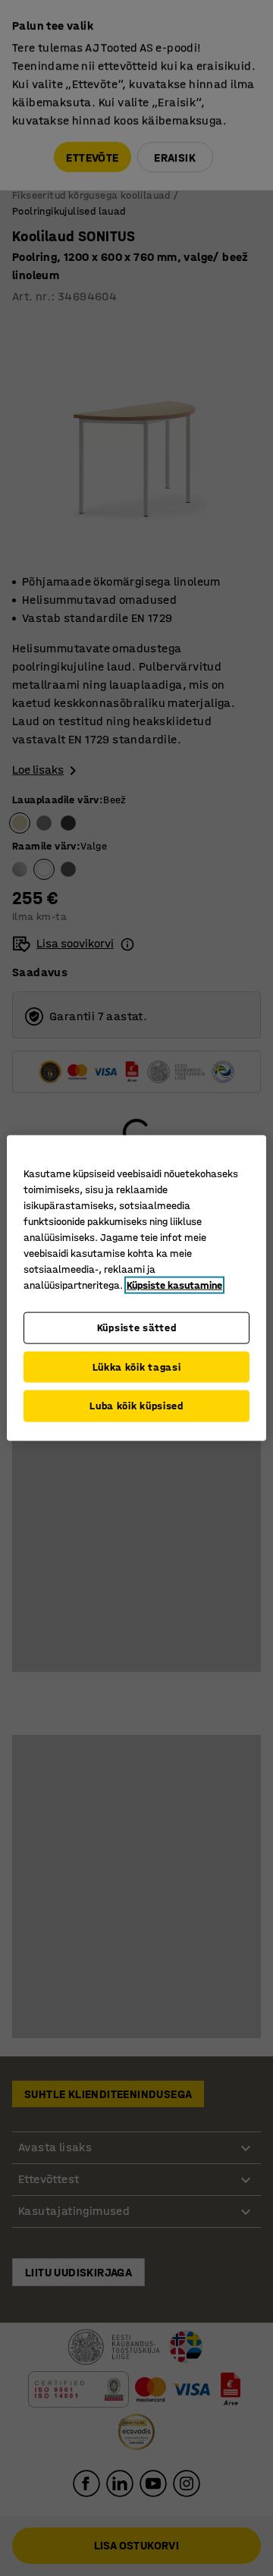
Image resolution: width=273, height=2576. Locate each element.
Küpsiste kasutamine (174, 1285)
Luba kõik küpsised (136, 1406)
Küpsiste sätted (137, 1328)
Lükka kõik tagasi (137, 1367)
